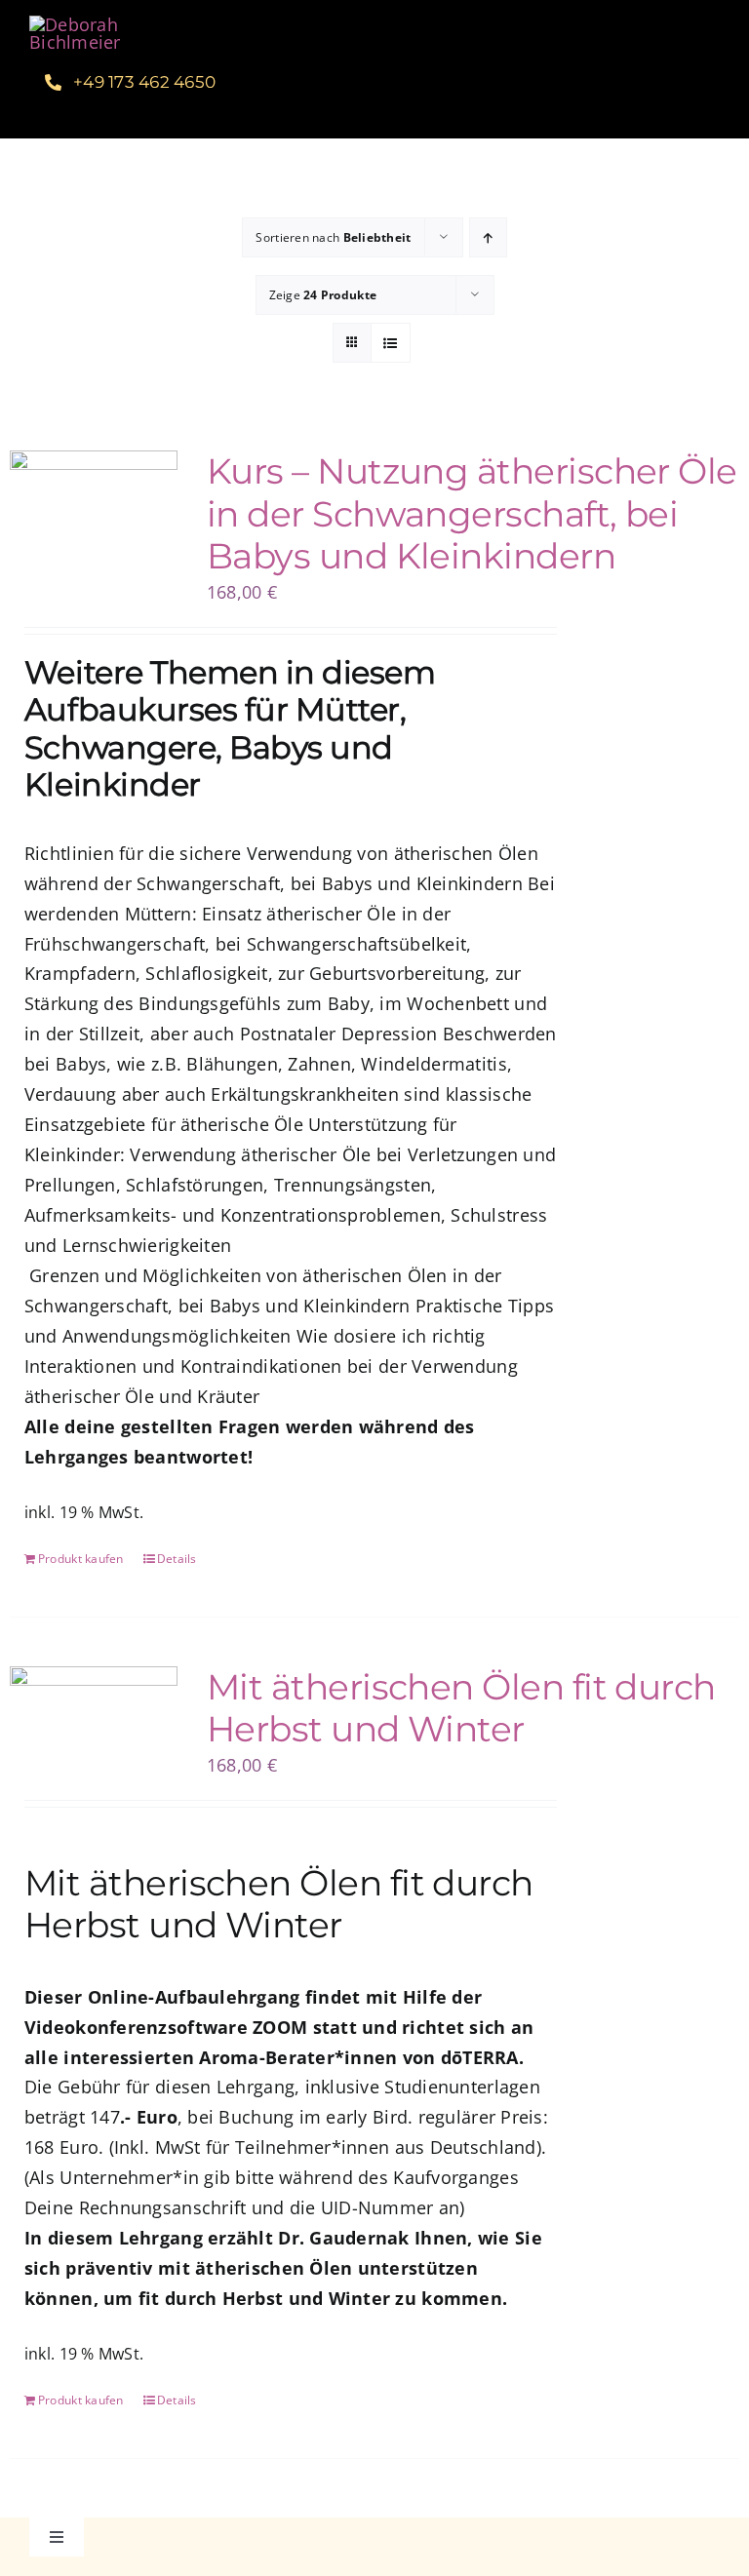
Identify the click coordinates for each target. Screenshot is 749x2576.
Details (177, 1559)
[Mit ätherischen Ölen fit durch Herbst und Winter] (94, 1723)
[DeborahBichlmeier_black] (104, 24)
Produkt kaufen (81, 1559)
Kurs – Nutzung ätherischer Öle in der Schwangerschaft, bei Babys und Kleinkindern (472, 513)
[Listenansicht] (391, 343)
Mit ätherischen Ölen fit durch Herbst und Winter (461, 1708)
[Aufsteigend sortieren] (488, 237)
